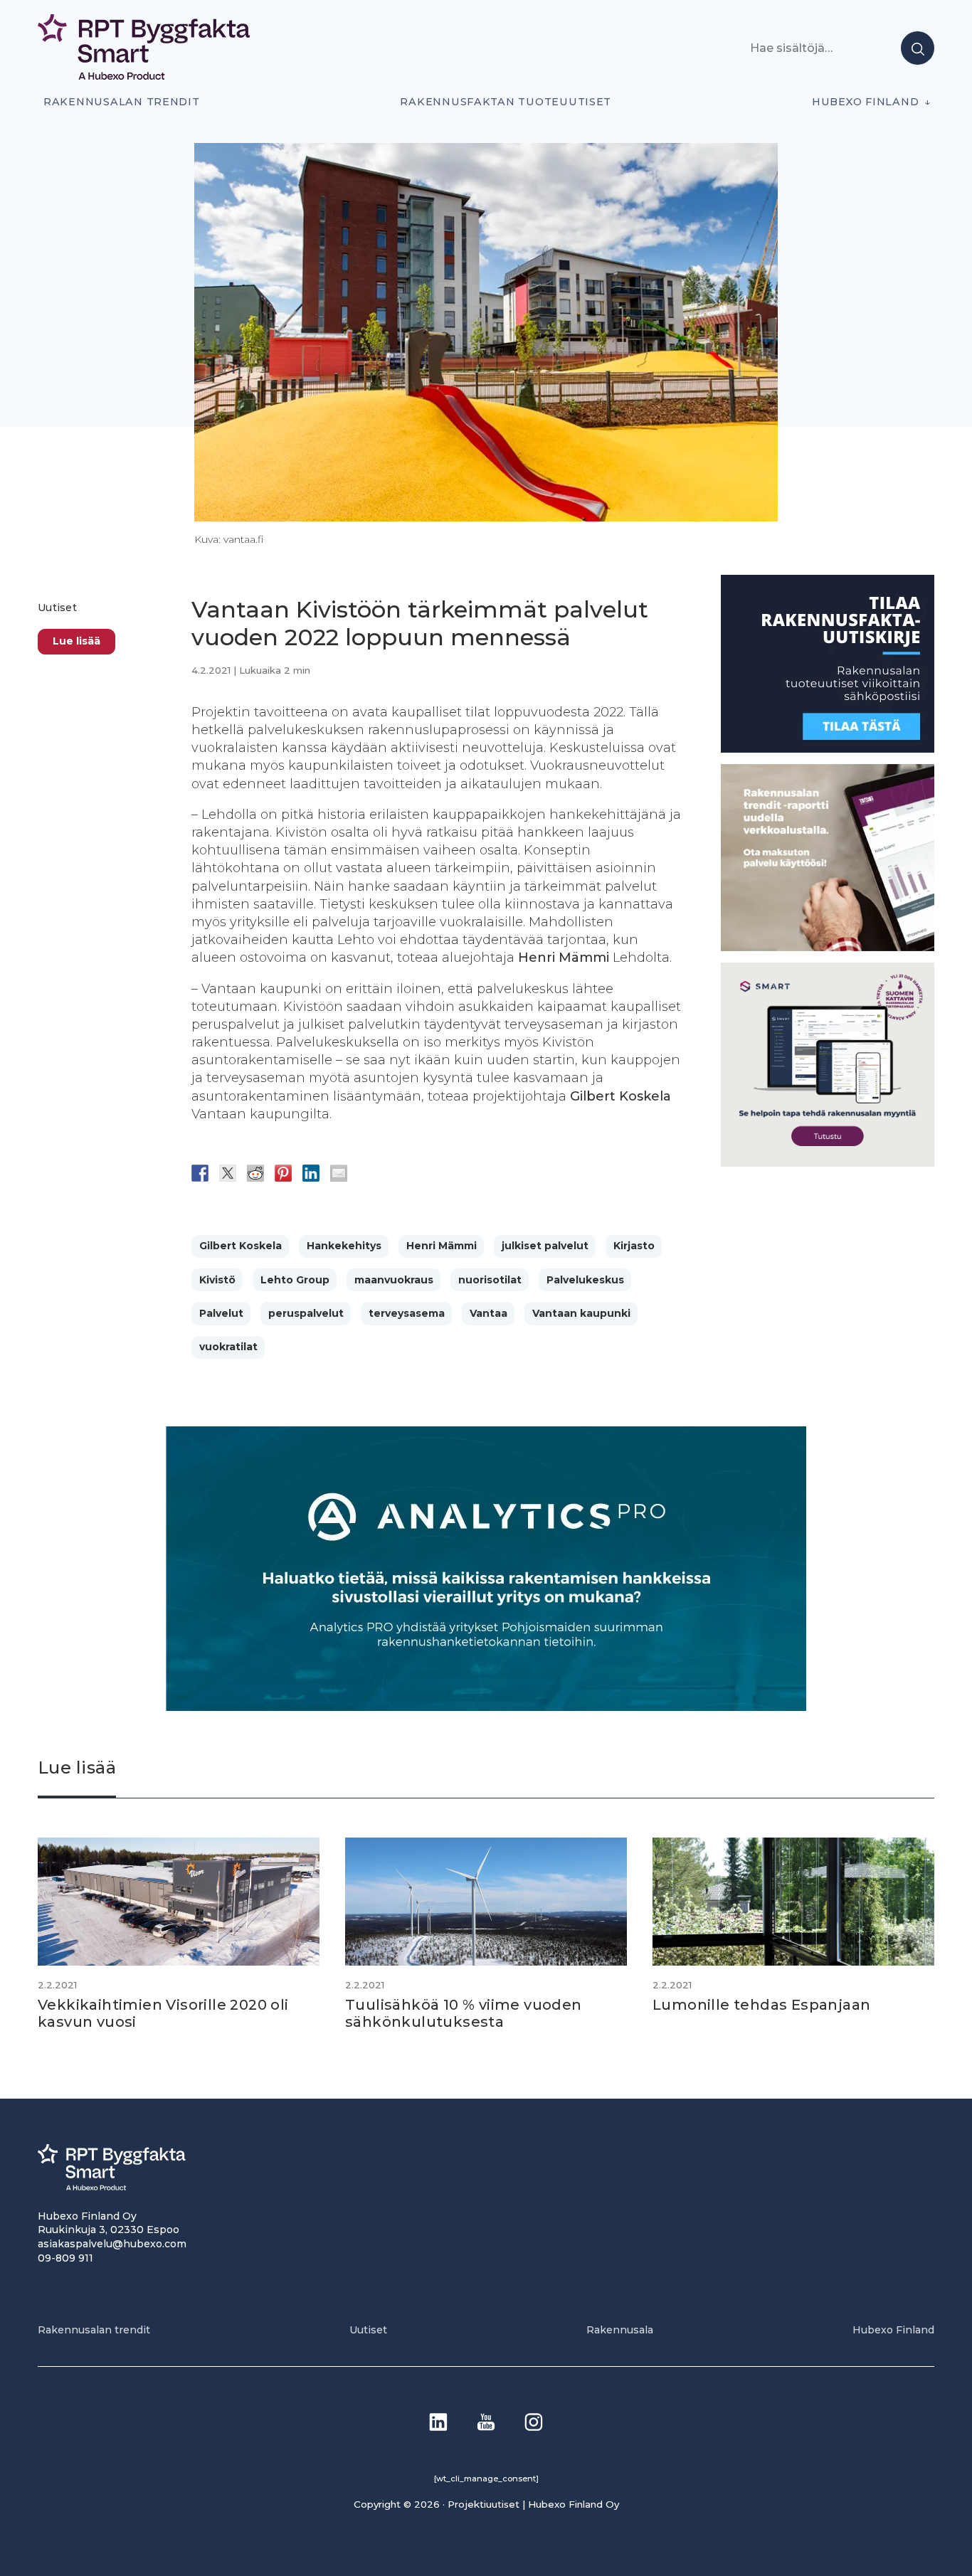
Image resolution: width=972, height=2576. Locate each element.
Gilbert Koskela (241, 1246)
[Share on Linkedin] (311, 1173)
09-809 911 (65, 2258)
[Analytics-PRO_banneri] (486, 1707)
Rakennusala (620, 2330)
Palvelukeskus (585, 1280)
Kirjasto (634, 1246)
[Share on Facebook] (200, 1173)
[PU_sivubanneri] (828, 947)
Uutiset (57, 608)
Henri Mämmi (442, 1246)
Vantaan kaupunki (581, 1313)
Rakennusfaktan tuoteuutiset (506, 102)
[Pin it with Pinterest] (283, 1173)
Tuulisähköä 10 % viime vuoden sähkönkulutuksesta (464, 2013)
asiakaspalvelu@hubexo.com (112, 2244)
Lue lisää (76, 641)
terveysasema (407, 1313)
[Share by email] (339, 1173)
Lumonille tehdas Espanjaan (761, 2005)
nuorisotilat (490, 1280)
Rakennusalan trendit (122, 102)
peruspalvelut (306, 1313)
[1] (828, 749)
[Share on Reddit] (255, 1173)
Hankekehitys (344, 1246)
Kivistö (217, 1280)
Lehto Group (295, 1280)
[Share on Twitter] (228, 1173)
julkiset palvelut (545, 1246)
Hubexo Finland (865, 102)
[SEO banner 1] (828, 1164)
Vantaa (488, 1313)
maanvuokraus (394, 1280)
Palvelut (221, 1313)
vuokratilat (228, 1347)
